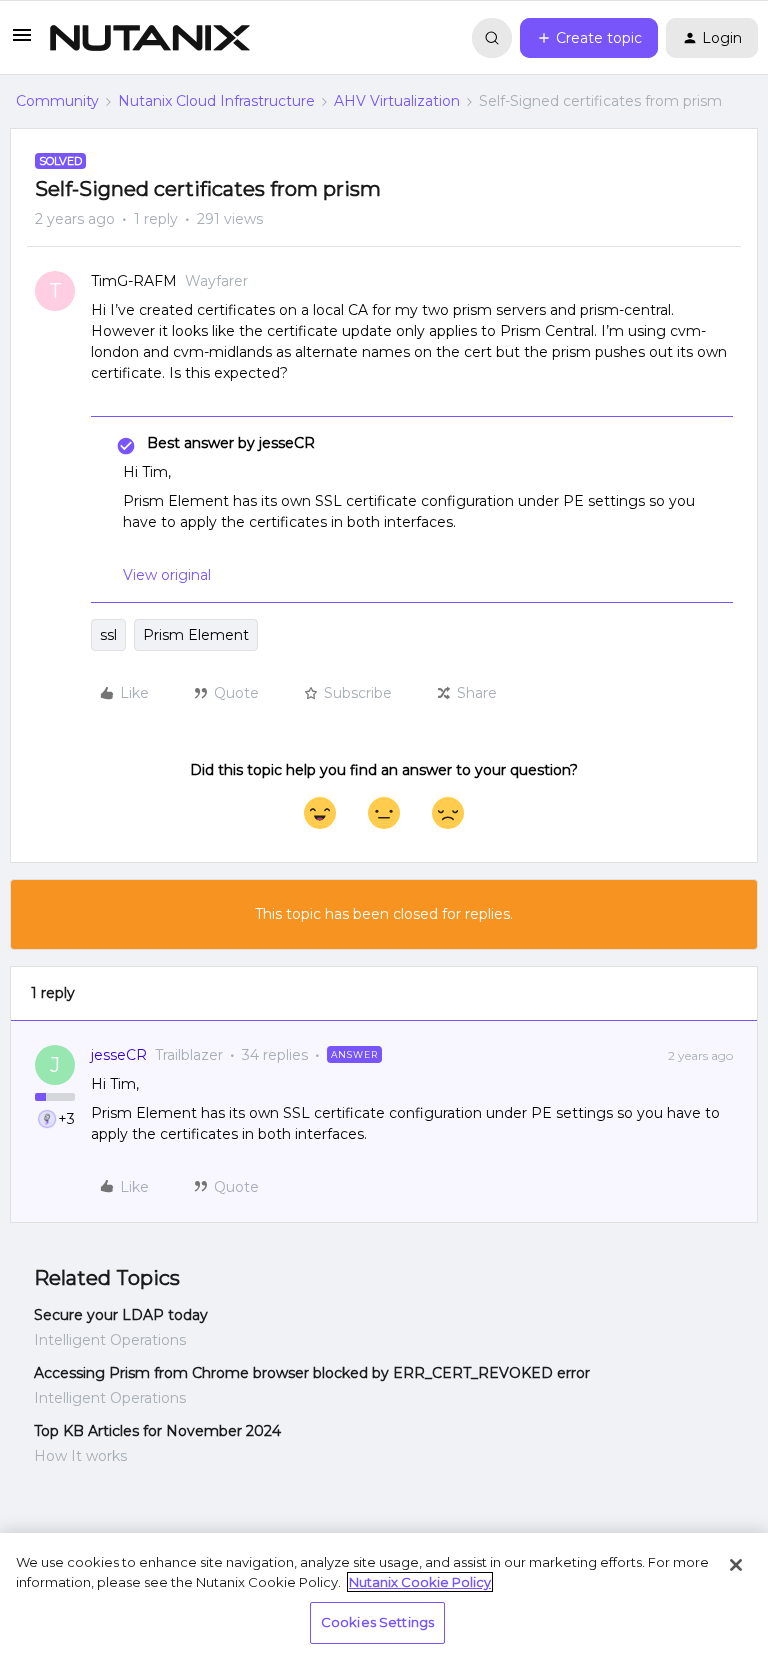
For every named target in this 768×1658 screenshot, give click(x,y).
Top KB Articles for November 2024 (157, 1431)
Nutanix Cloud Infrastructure (216, 101)
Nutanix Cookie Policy (420, 1582)
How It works (80, 1456)
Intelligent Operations (110, 1340)
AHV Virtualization (397, 101)
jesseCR (119, 1055)
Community (57, 101)
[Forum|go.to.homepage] (150, 38)
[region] (384, 1595)
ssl (108, 635)
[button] (22, 42)
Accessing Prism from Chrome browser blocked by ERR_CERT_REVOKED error (312, 1373)
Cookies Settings (377, 1622)
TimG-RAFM (134, 281)
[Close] (736, 1565)
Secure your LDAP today (121, 1315)
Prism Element (196, 635)
